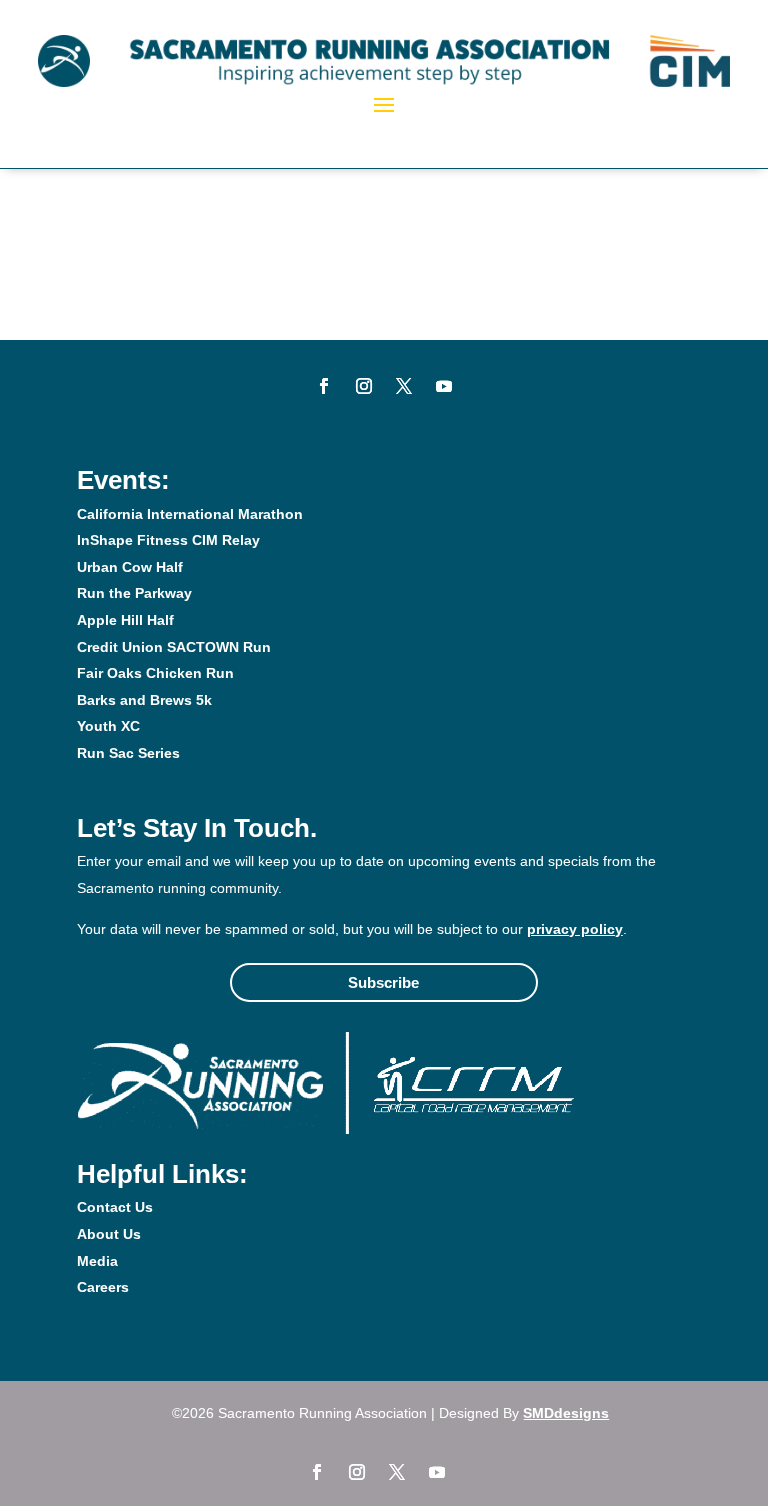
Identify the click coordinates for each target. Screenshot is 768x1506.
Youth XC (108, 726)
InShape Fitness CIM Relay (168, 540)
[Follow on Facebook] (324, 386)
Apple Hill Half (125, 620)
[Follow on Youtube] (444, 386)
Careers (103, 1287)
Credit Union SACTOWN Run (174, 647)
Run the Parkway (134, 593)
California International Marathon (190, 514)
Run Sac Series (128, 753)
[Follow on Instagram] (364, 386)
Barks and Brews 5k (144, 700)
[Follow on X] (404, 386)
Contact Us (115, 1207)
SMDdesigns (566, 1413)
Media (97, 1261)
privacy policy (575, 929)
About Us (109, 1234)
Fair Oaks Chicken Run (155, 673)
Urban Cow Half (130, 567)
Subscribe (383, 982)
